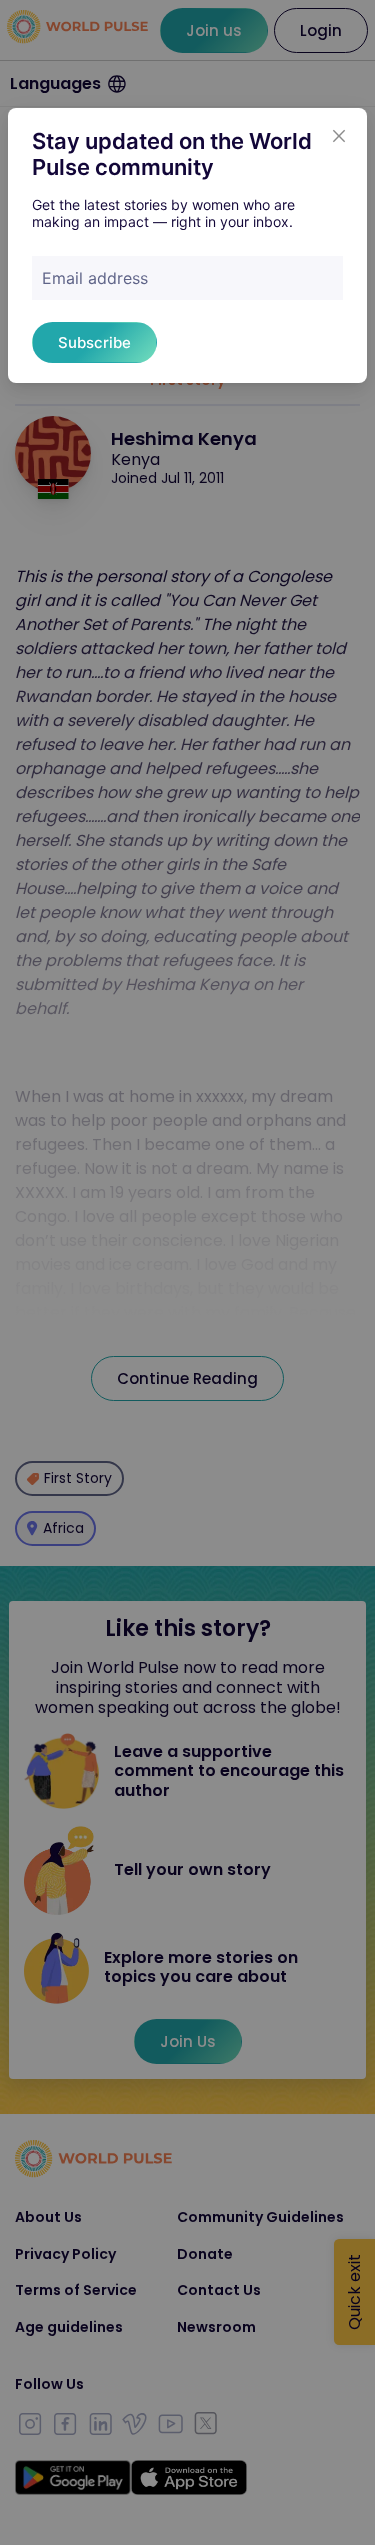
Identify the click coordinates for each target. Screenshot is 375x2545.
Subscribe (94, 342)
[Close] (339, 136)
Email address (95, 278)
